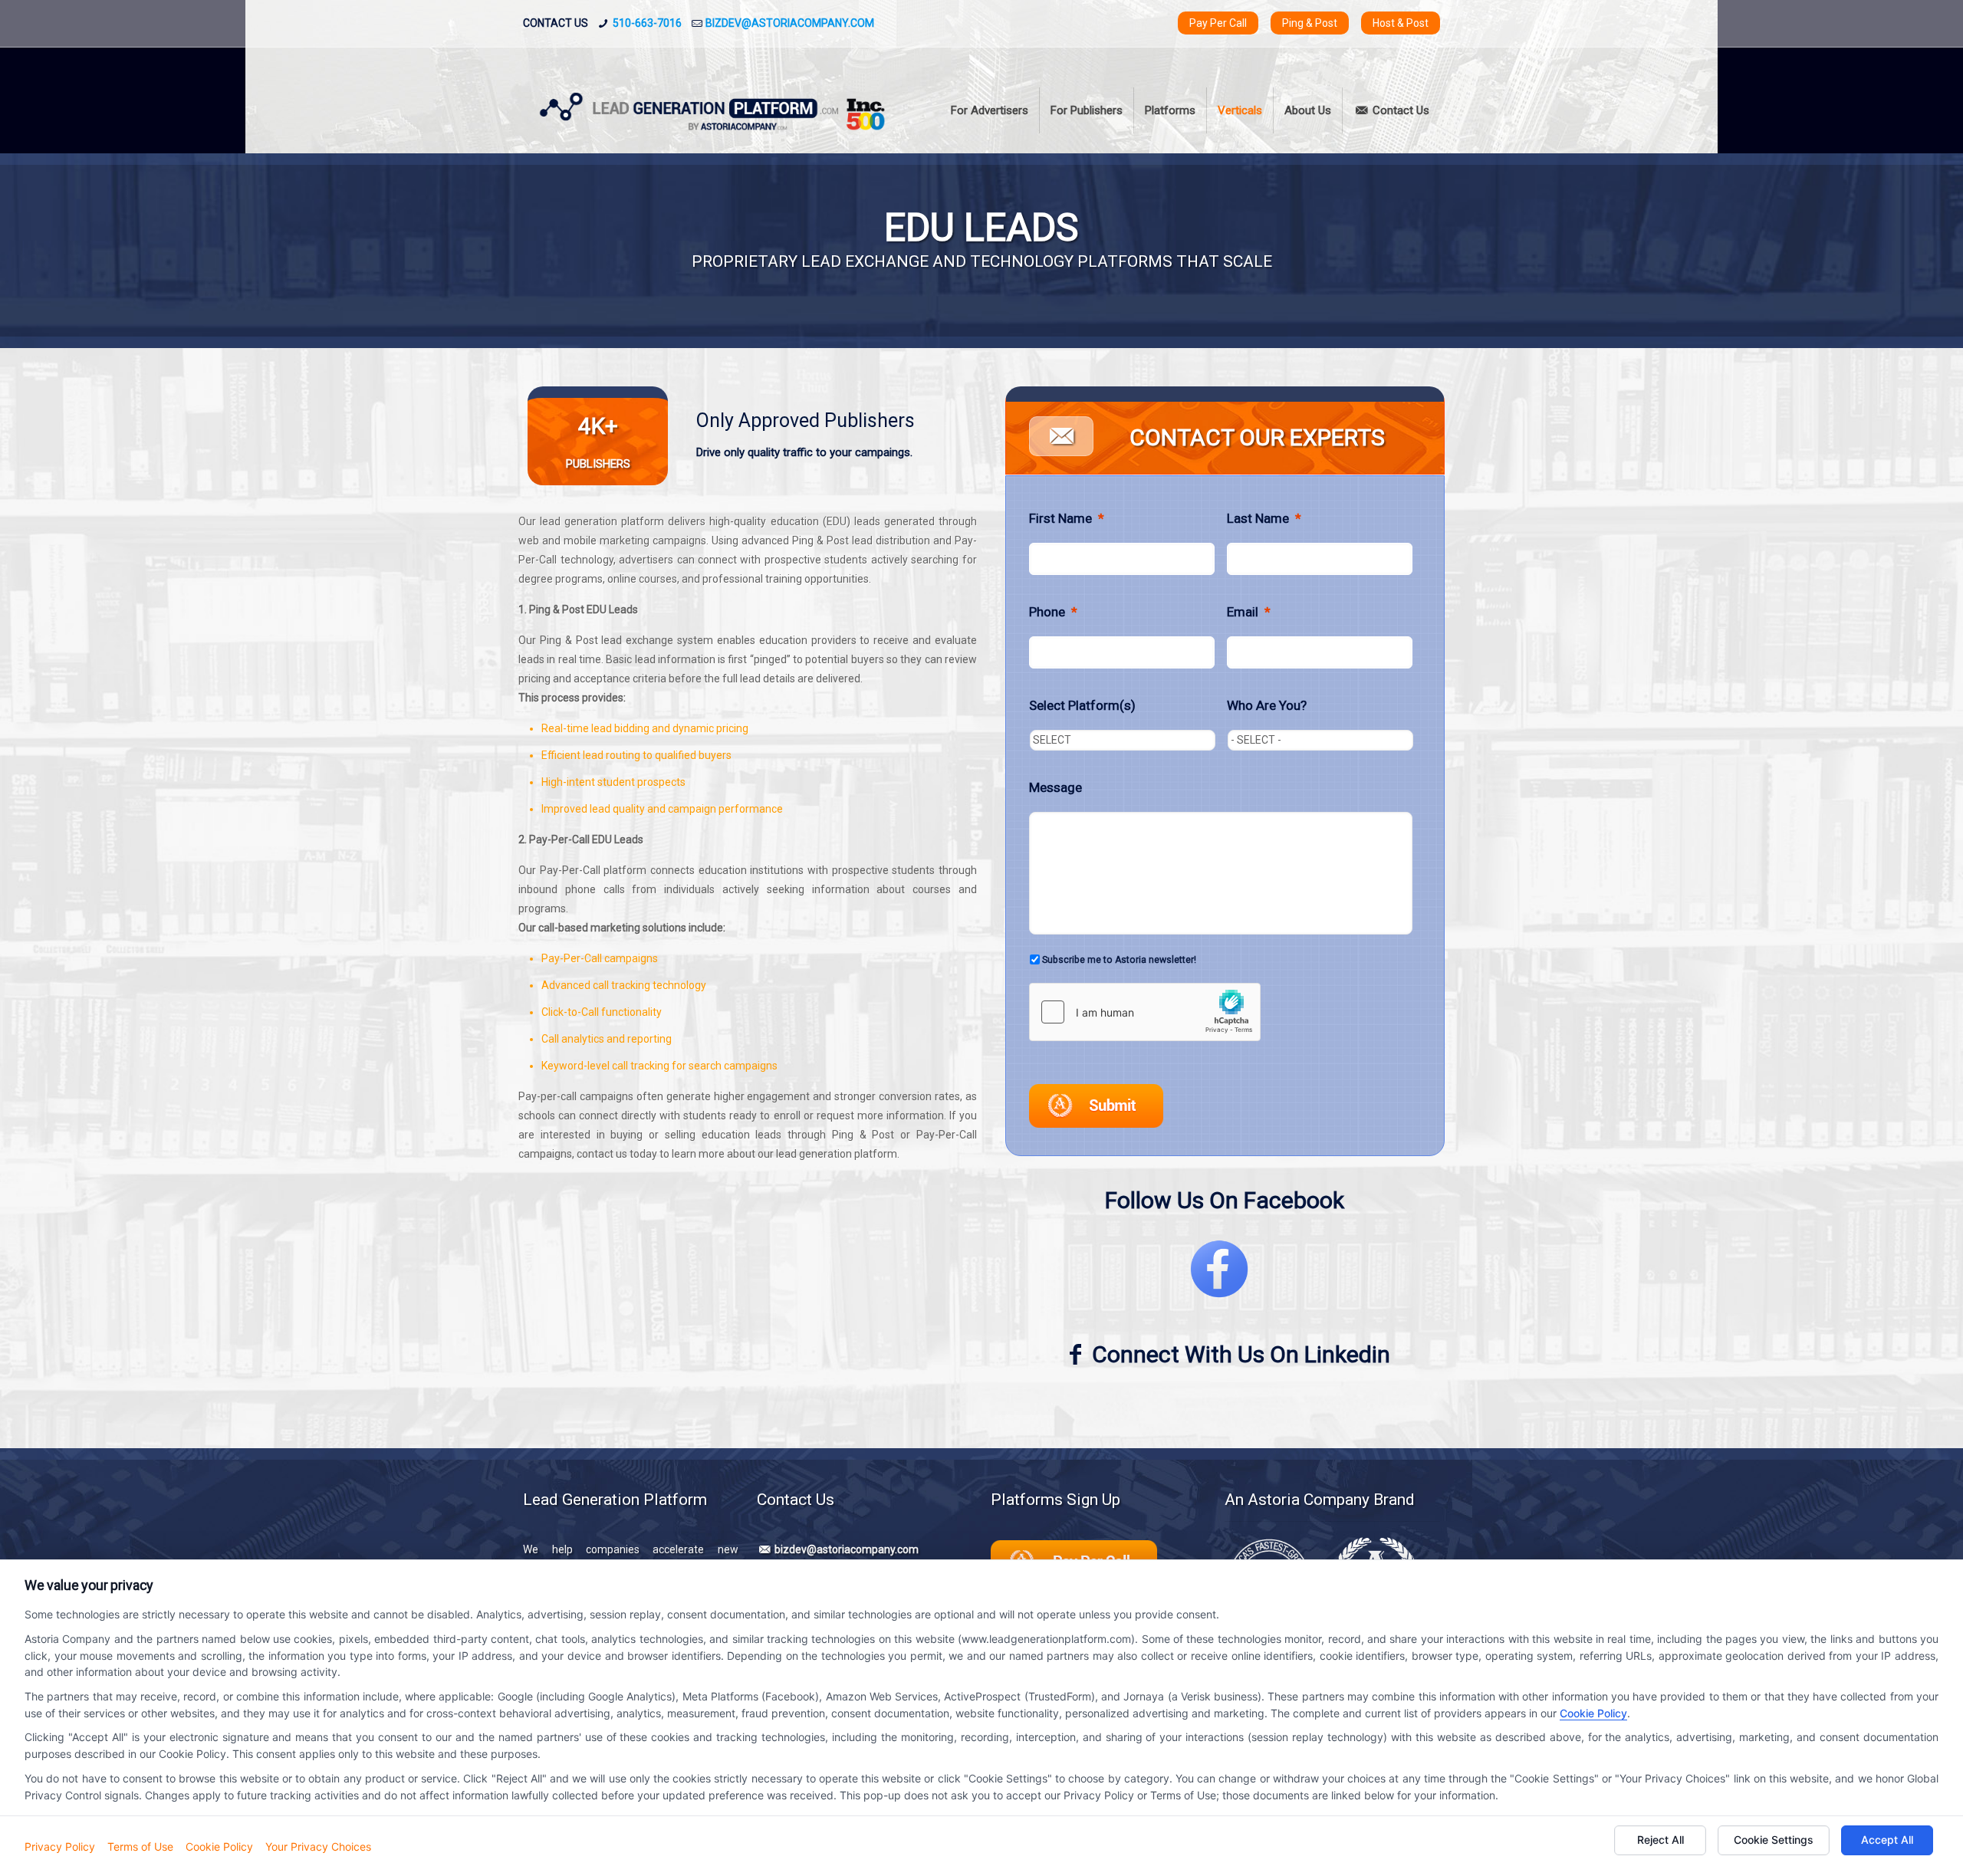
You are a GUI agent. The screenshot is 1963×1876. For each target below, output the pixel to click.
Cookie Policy (1593, 1713)
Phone (1053, 612)
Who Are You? (1267, 705)
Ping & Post (1310, 23)
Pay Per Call (1218, 23)
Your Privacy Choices (318, 1846)
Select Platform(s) (1082, 705)
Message (1055, 787)
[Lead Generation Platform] (714, 110)
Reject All (1660, 1840)
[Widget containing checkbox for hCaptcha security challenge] (1145, 1012)
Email (1249, 612)
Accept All (1887, 1840)
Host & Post (1401, 23)
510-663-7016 (647, 23)
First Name (1067, 518)
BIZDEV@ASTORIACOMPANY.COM (790, 23)
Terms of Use (140, 1846)
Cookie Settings (1774, 1840)
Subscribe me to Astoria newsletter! (1119, 960)
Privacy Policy (60, 1846)
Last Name (1264, 518)
